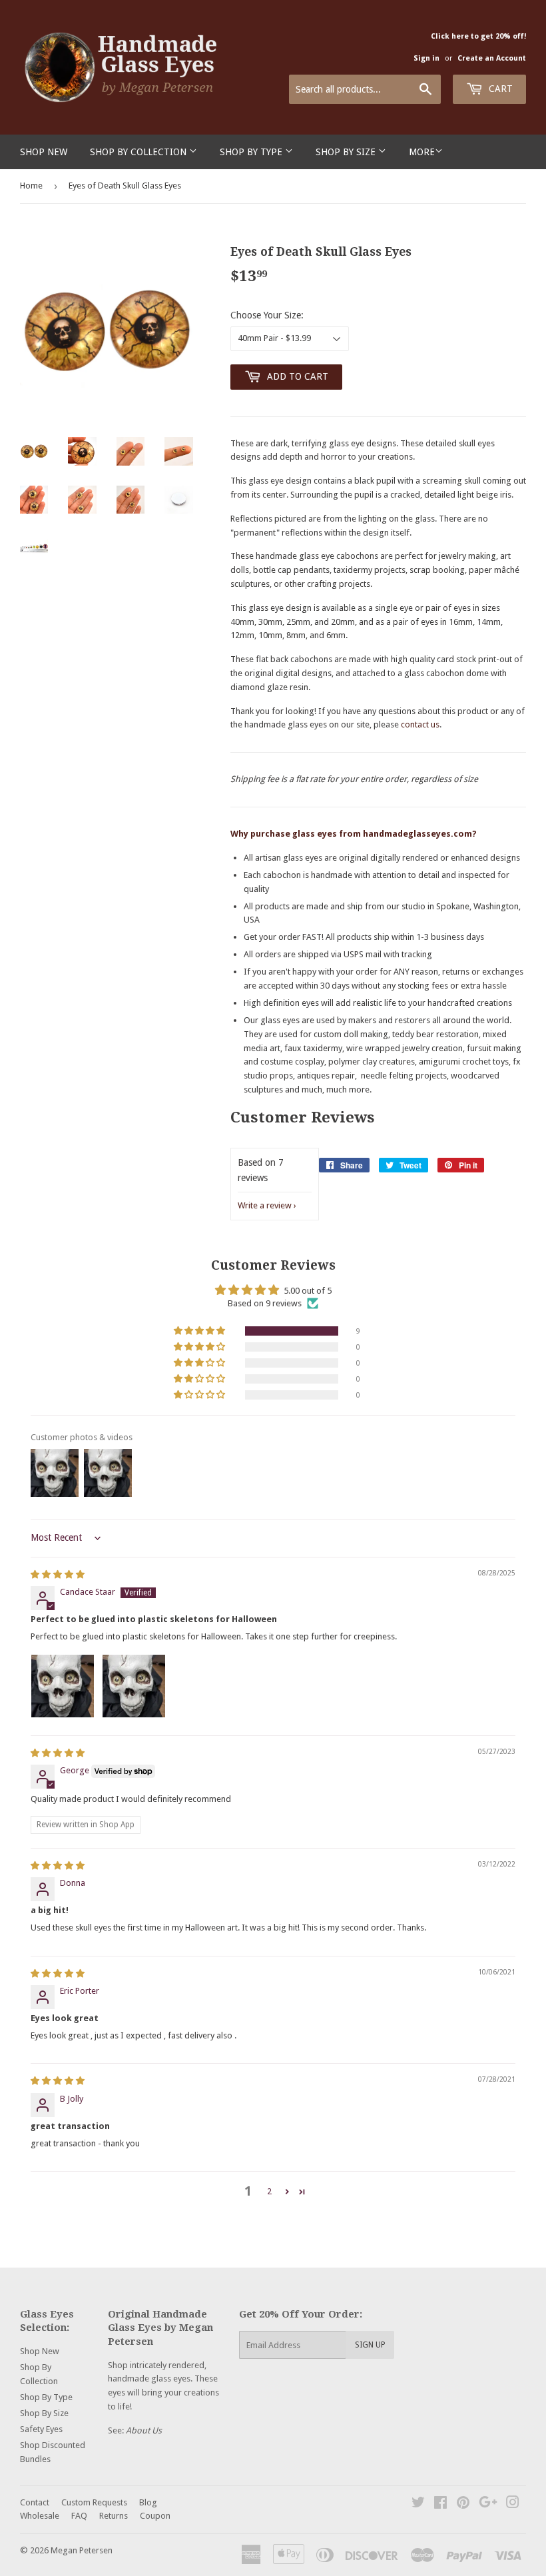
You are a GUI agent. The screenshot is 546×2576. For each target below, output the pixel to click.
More (422, 152)
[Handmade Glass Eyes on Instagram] (513, 2504)
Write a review (265, 1205)
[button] (200, 1331)
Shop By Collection (139, 152)
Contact (35, 2502)
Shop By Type (252, 152)
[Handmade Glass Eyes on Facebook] (440, 2504)
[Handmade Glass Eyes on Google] (488, 2504)
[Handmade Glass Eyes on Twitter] (418, 2504)
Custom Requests (94, 2502)
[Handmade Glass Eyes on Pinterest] (463, 2504)
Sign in (426, 58)
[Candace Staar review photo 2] (134, 1686)
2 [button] (269, 2191)
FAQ (79, 2516)
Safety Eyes (41, 2429)
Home (31, 186)
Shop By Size (347, 152)
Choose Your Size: (267, 315)
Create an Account (492, 58)
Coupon (155, 2516)
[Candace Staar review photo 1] (63, 1686)
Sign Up (370, 2345)
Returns (114, 2516)
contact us (420, 724)
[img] (58, 1574)
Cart (499, 89)
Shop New (44, 152)
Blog (148, 2502)
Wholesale (40, 2516)
